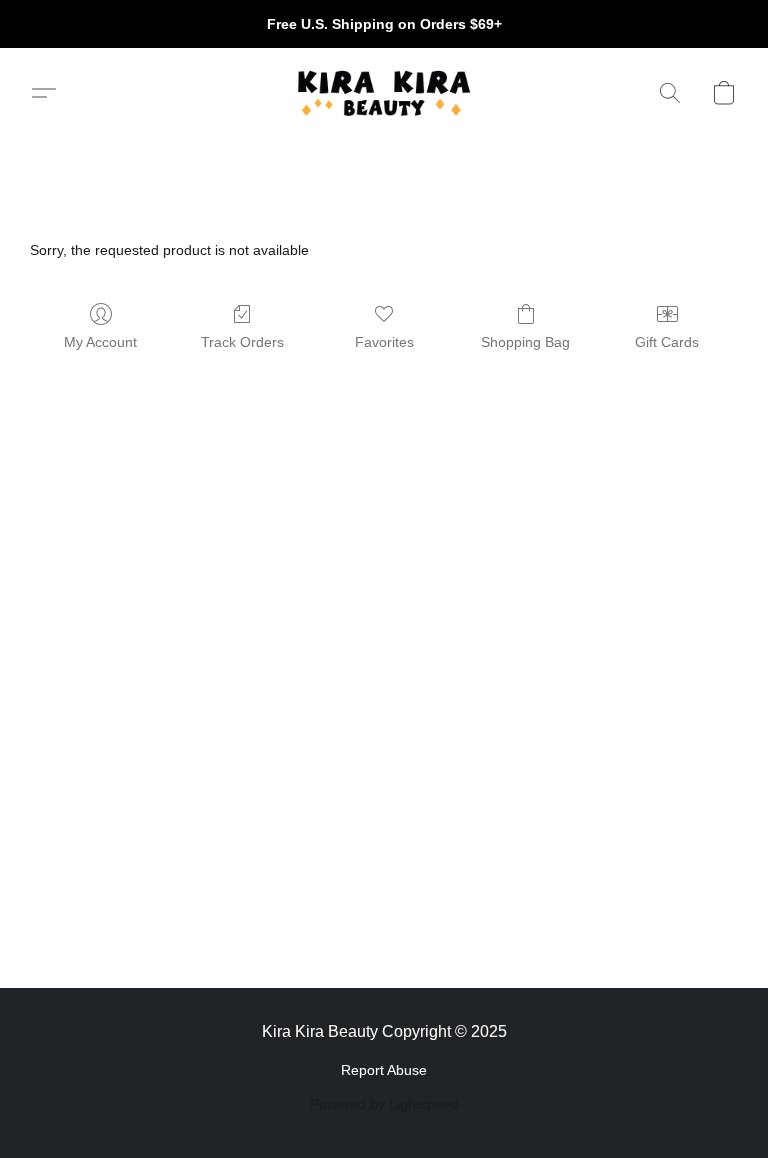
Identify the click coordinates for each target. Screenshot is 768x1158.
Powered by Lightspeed (384, 1104)
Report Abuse (384, 1070)
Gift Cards (667, 342)
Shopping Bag (525, 342)
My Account (100, 342)
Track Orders (242, 342)
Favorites (384, 342)
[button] (383, 93)
